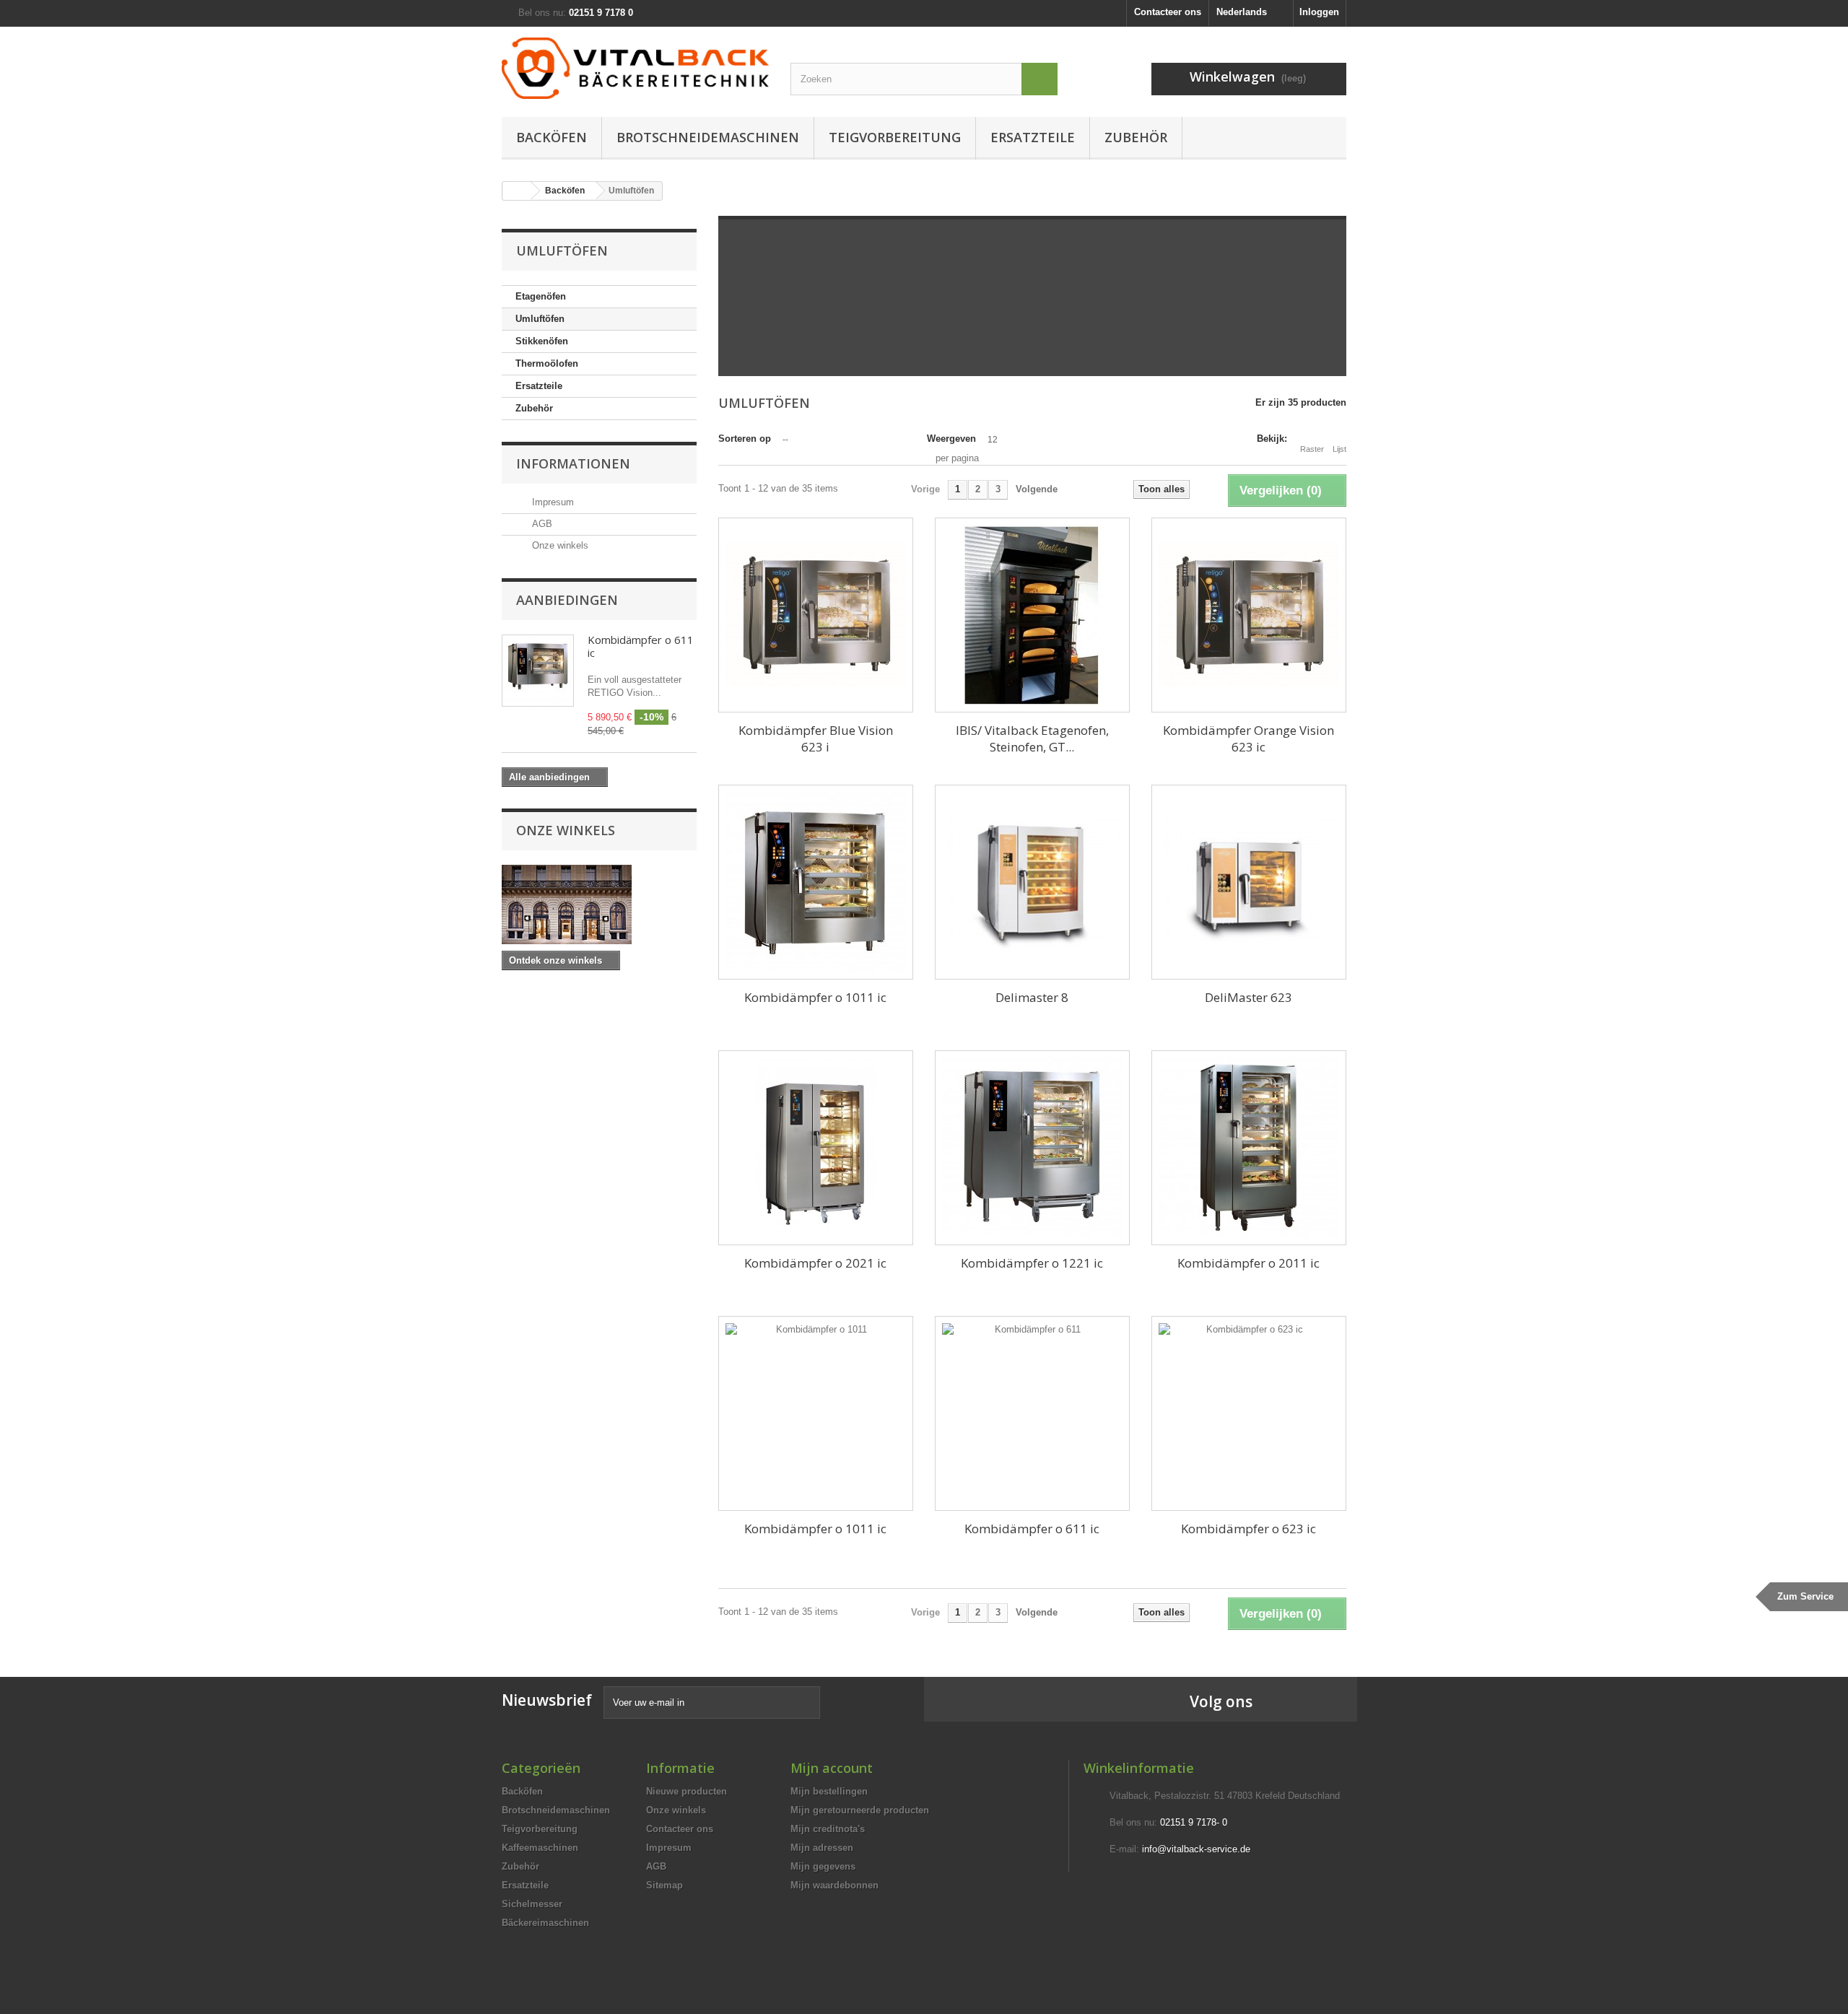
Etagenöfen (541, 296)
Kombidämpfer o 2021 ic (815, 1263)
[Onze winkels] (599, 904)
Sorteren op (745, 439)
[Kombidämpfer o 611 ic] (1032, 1413)
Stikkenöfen (542, 341)
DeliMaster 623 (1248, 997)
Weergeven (951, 439)
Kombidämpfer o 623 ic (1248, 1529)
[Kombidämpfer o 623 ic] (1249, 1413)
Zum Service (1805, 1596)
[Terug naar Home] (517, 191)
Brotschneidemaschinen (708, 137)
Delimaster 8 (1032, 997)
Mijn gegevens (823, 1866)
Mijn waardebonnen (834, 1885)
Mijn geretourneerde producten (860, 1810)
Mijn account (832, 1768)
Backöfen (552, 137)
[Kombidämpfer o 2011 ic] (1249, 1148)
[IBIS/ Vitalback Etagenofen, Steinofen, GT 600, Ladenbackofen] (1032, 615)
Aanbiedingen (567, 600)
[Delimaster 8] (1032, 882)
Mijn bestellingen (829, 1791)
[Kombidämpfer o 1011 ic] (816, 882)
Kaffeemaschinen (540, 1848)
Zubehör (1136, 137)
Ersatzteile (1033, 137)
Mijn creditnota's (828, 1829)
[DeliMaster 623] (1249, 882)
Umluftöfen (540, 319)
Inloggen (1319, 12)
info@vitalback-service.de (1196, 1849)
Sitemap (664, 1885)
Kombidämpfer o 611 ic (641, 646)
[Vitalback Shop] (635, 68)
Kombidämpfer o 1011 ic (815, 997)
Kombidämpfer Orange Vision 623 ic (1248, 738)
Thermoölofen (547, 363)
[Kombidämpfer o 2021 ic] (816, 1148)
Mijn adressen (822, 1848)
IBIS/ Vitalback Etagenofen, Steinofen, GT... (1032, 738)
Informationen (573, 463)
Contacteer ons (1168, 12)
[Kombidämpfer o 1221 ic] (1032, 1148)
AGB (541, 524)
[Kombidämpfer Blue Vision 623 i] (816, 615)
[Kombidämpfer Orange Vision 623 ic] (1249, 615)
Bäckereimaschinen (545, 1923)
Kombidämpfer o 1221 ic (1032, 1263)
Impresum (552, 502)
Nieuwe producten (687, 1791)
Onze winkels (559, 545)
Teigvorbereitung (895, 137)
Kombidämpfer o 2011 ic (1248, 1263)
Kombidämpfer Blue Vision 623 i (816, 738)
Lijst (1339, 449)
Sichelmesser (532, 1904)
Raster (1312, 449)
